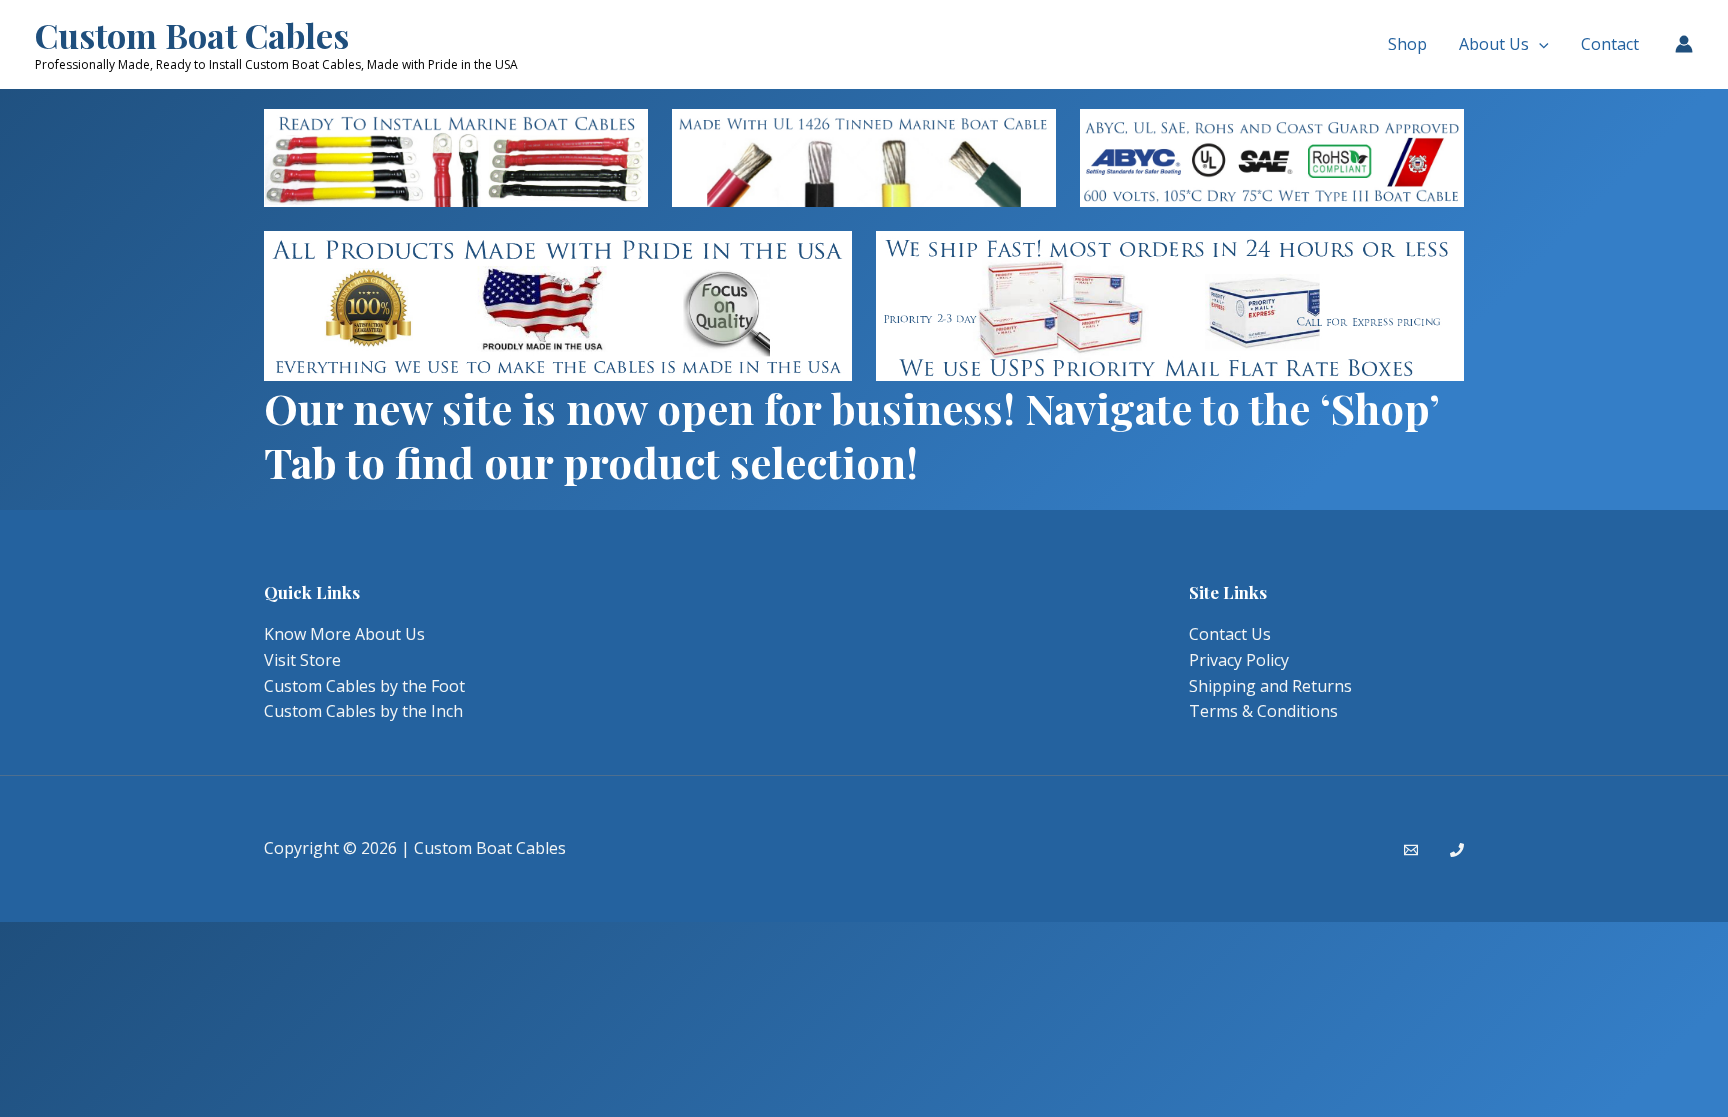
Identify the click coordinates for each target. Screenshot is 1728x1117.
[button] (1539, 44)
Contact (1610, 44)
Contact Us (1230, 634)
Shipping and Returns (1270, 686)
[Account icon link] (1684, 44)
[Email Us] (1411, 850)
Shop (1407, 44)
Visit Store (302, 660)
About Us (1494, 44)
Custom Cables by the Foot (364, 686)
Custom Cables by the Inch (363, 711)
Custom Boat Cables (192, 35)
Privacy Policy (1239, 660)
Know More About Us (344, 634)
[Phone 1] (1457, 850)
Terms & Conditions (1263, 711)
